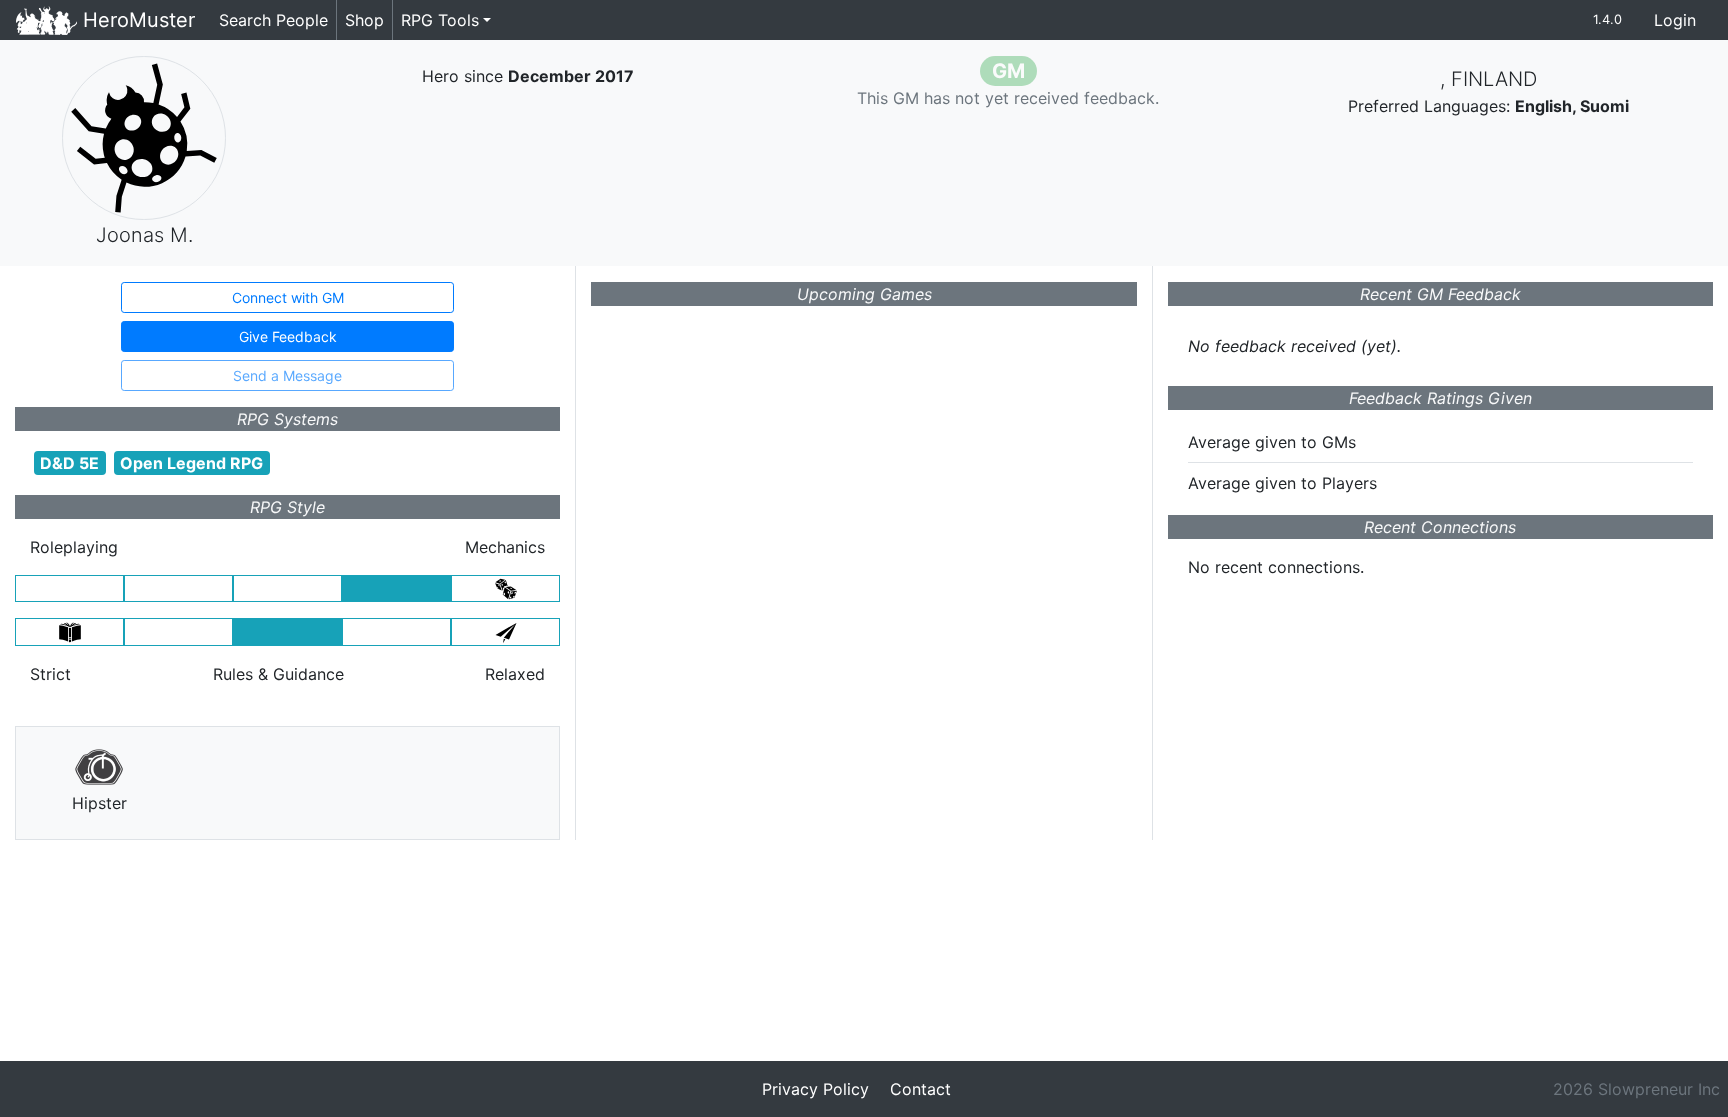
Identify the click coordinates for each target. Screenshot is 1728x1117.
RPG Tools (440, 20)
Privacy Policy (815, 1089)
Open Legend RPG (191, 463)
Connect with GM (288, 297)
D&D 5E (69, 463)
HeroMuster (136, 20)
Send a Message (287, 375)
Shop (364, 20)
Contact (920, 1089)
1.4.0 (1607, 19)
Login (1675, 20)
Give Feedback (288, 336)
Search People (273, 20)
